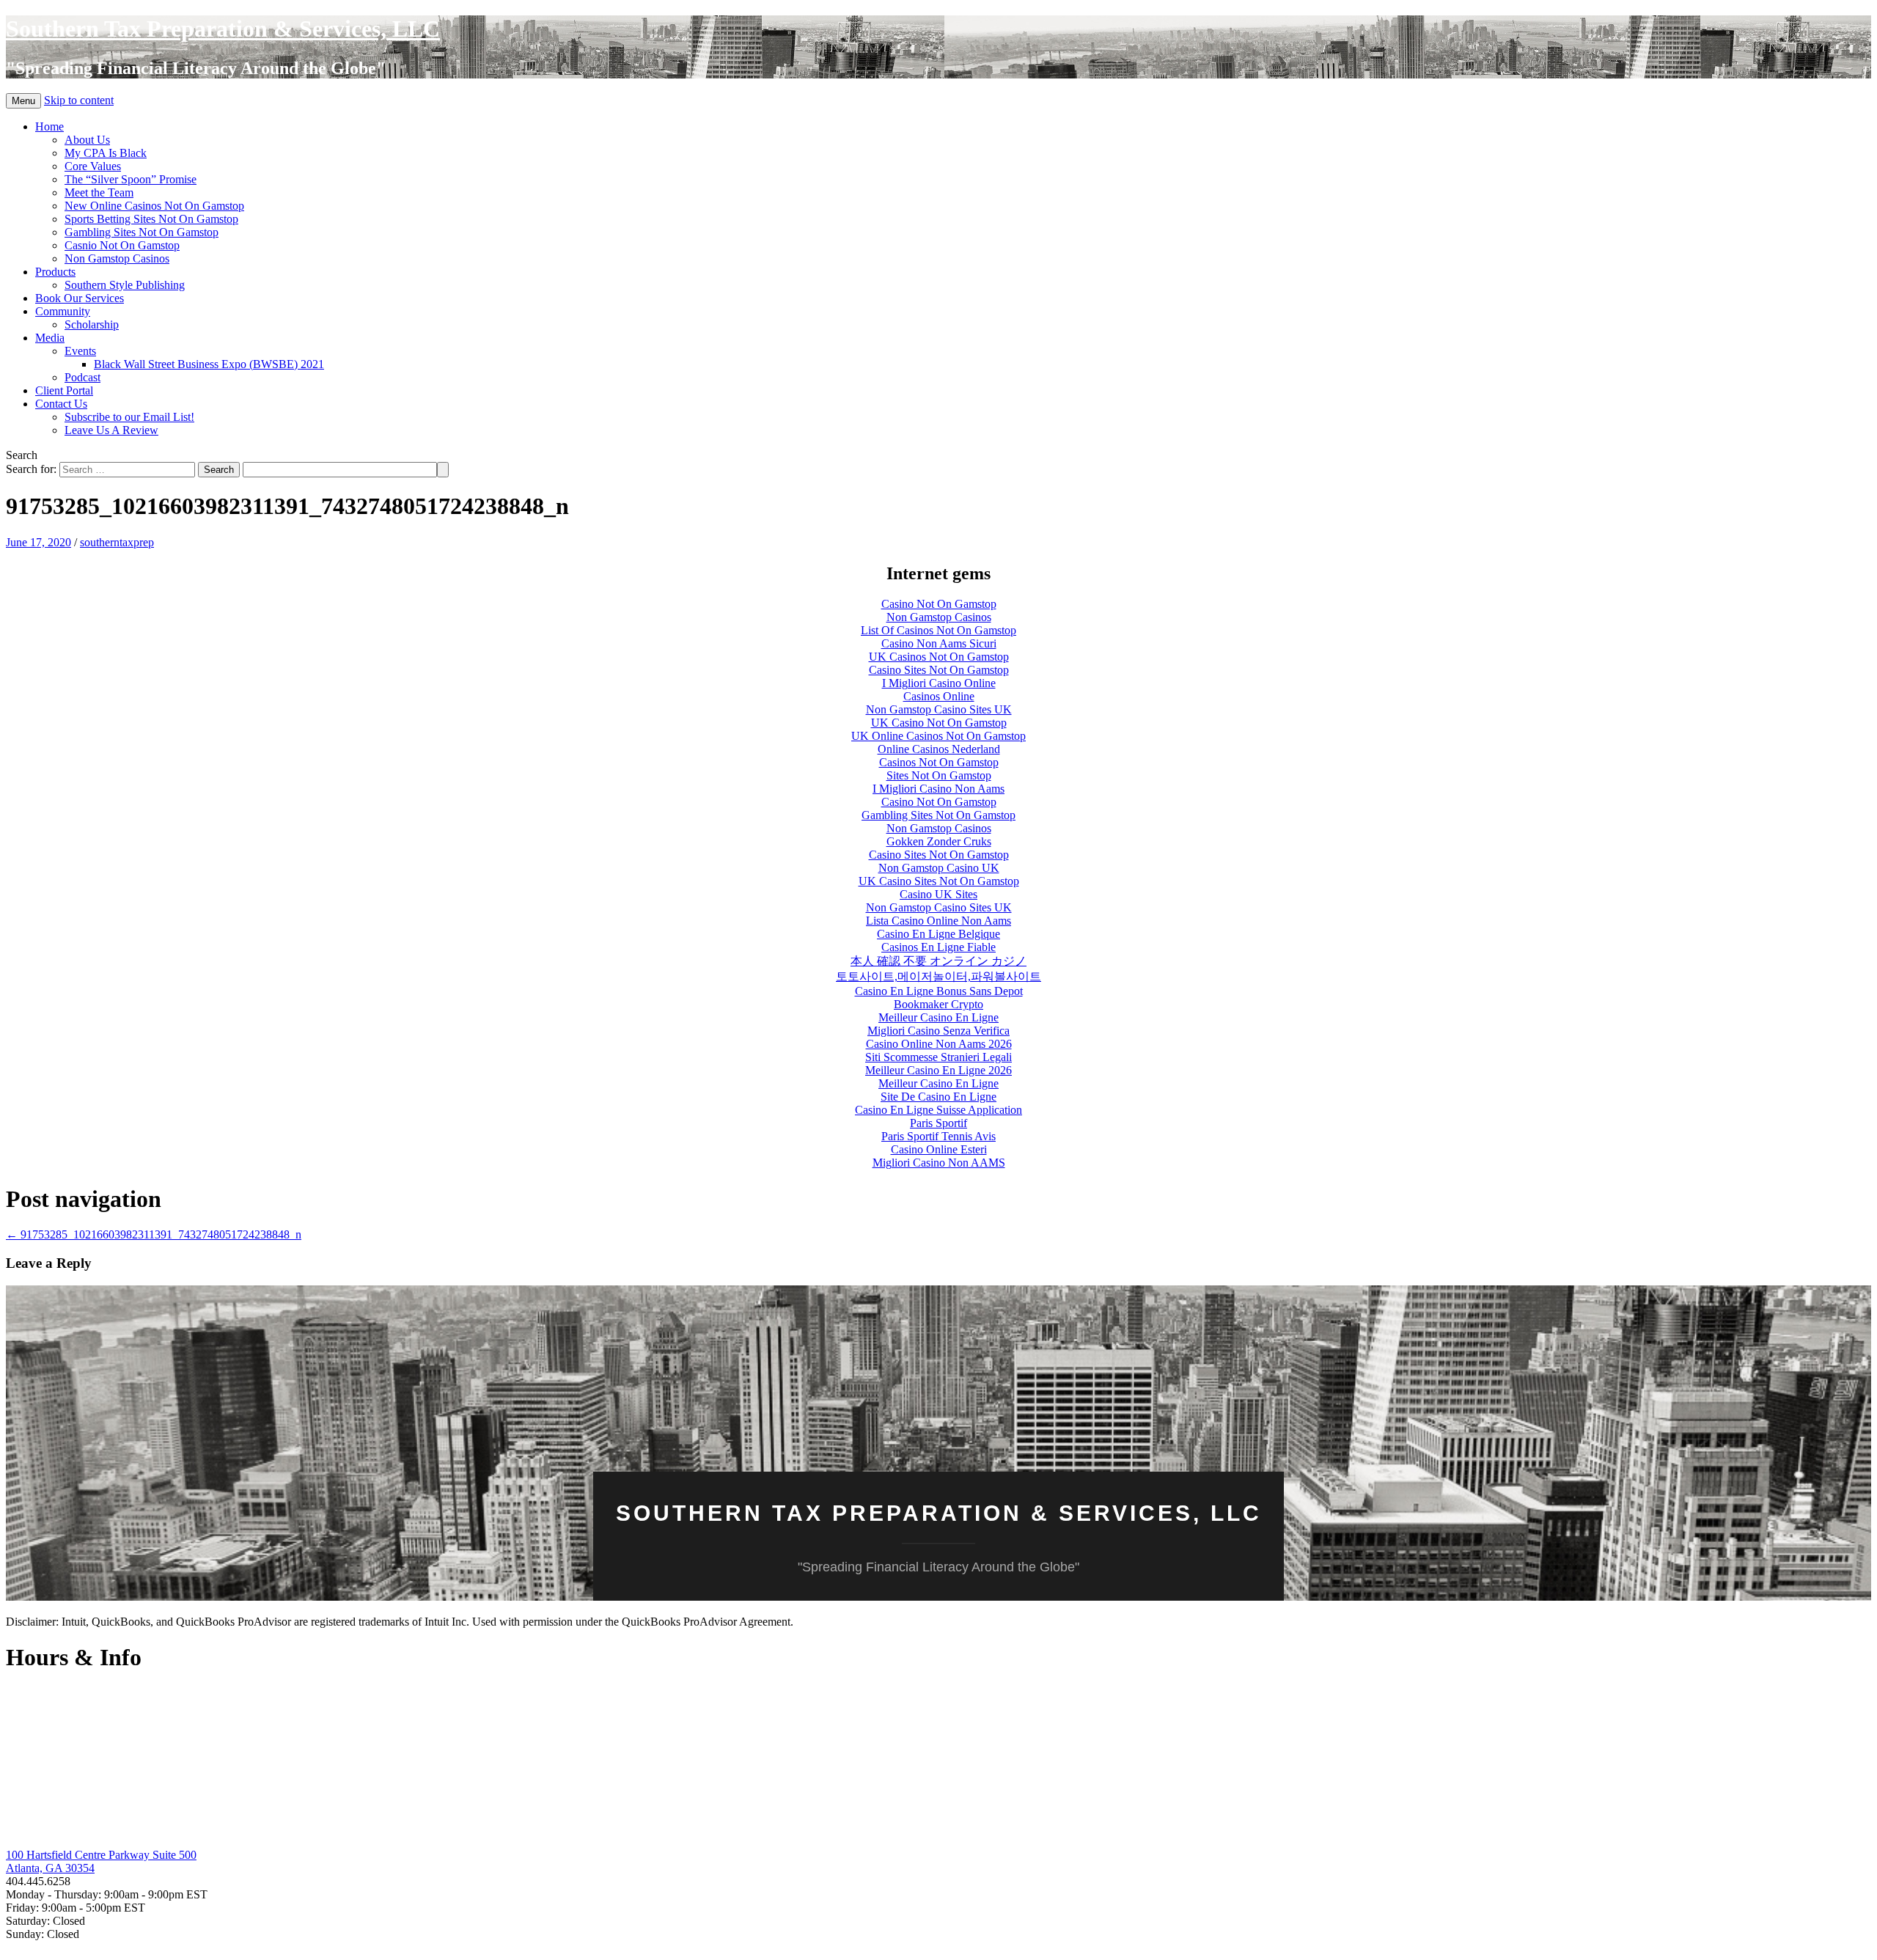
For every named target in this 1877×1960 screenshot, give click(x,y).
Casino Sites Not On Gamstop (939, 670)
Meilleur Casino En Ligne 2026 (938, 1070)
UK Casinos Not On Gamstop (939, 657)
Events (80, 351)
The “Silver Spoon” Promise (131, 179)
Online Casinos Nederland (939, 749)
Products (55, 272)
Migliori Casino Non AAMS (939, 1163)
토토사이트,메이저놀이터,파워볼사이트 (938, 976)
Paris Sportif (938, 1123)
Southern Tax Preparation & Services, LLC (223, 29)
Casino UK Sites (938, 894)
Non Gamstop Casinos (117, 258)
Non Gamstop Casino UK (939, 868)
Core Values (93, 166)
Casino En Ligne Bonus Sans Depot (939, 991)
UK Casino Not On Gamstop (939, 723)
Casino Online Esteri (939, 1149)
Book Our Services (80, 298)
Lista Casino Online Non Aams (938, 921)
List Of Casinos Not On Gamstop (938, 630)
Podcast (82, 377)
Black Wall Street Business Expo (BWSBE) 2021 (209, 364)
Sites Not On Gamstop (939, 775)
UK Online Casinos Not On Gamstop (938, 736)
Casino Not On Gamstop (939, 604)
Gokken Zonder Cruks (939, 841)
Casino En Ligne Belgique (938, 934)
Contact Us (61, 404)
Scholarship (92, 324)
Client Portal (64, 390)
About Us (87, 140)
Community (63, 311)
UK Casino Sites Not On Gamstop (939, 881)
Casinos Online (939, 696)
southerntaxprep (117, 542)
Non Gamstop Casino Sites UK (939, 709)
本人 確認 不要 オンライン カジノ (938, 961)
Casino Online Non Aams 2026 (939, 1044)
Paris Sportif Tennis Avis (938, 1136)
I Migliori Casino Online (939, 683)
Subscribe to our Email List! (129, 417)
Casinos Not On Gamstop (939, 762)
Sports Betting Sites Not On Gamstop (151, 219)
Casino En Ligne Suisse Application (938, 1110)
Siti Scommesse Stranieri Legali (938, 1057)
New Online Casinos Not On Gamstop (154, 206)
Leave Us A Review (111, 430)
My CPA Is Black (106, 153)
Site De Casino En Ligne (938, 1097)
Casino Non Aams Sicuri (939, 643)
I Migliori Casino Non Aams (938, 789)
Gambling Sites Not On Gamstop (142, 232)
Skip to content (79, 100)
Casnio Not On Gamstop (122, 245)
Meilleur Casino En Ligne (938, 1017)
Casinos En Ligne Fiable (938, 947)
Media (50, 338)
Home (49, 126)
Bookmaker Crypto (938, 1004)
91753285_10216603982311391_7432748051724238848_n (154, 1234)
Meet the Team (99, 192)
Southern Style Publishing (125, 285)
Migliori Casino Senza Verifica (938, 1031)
